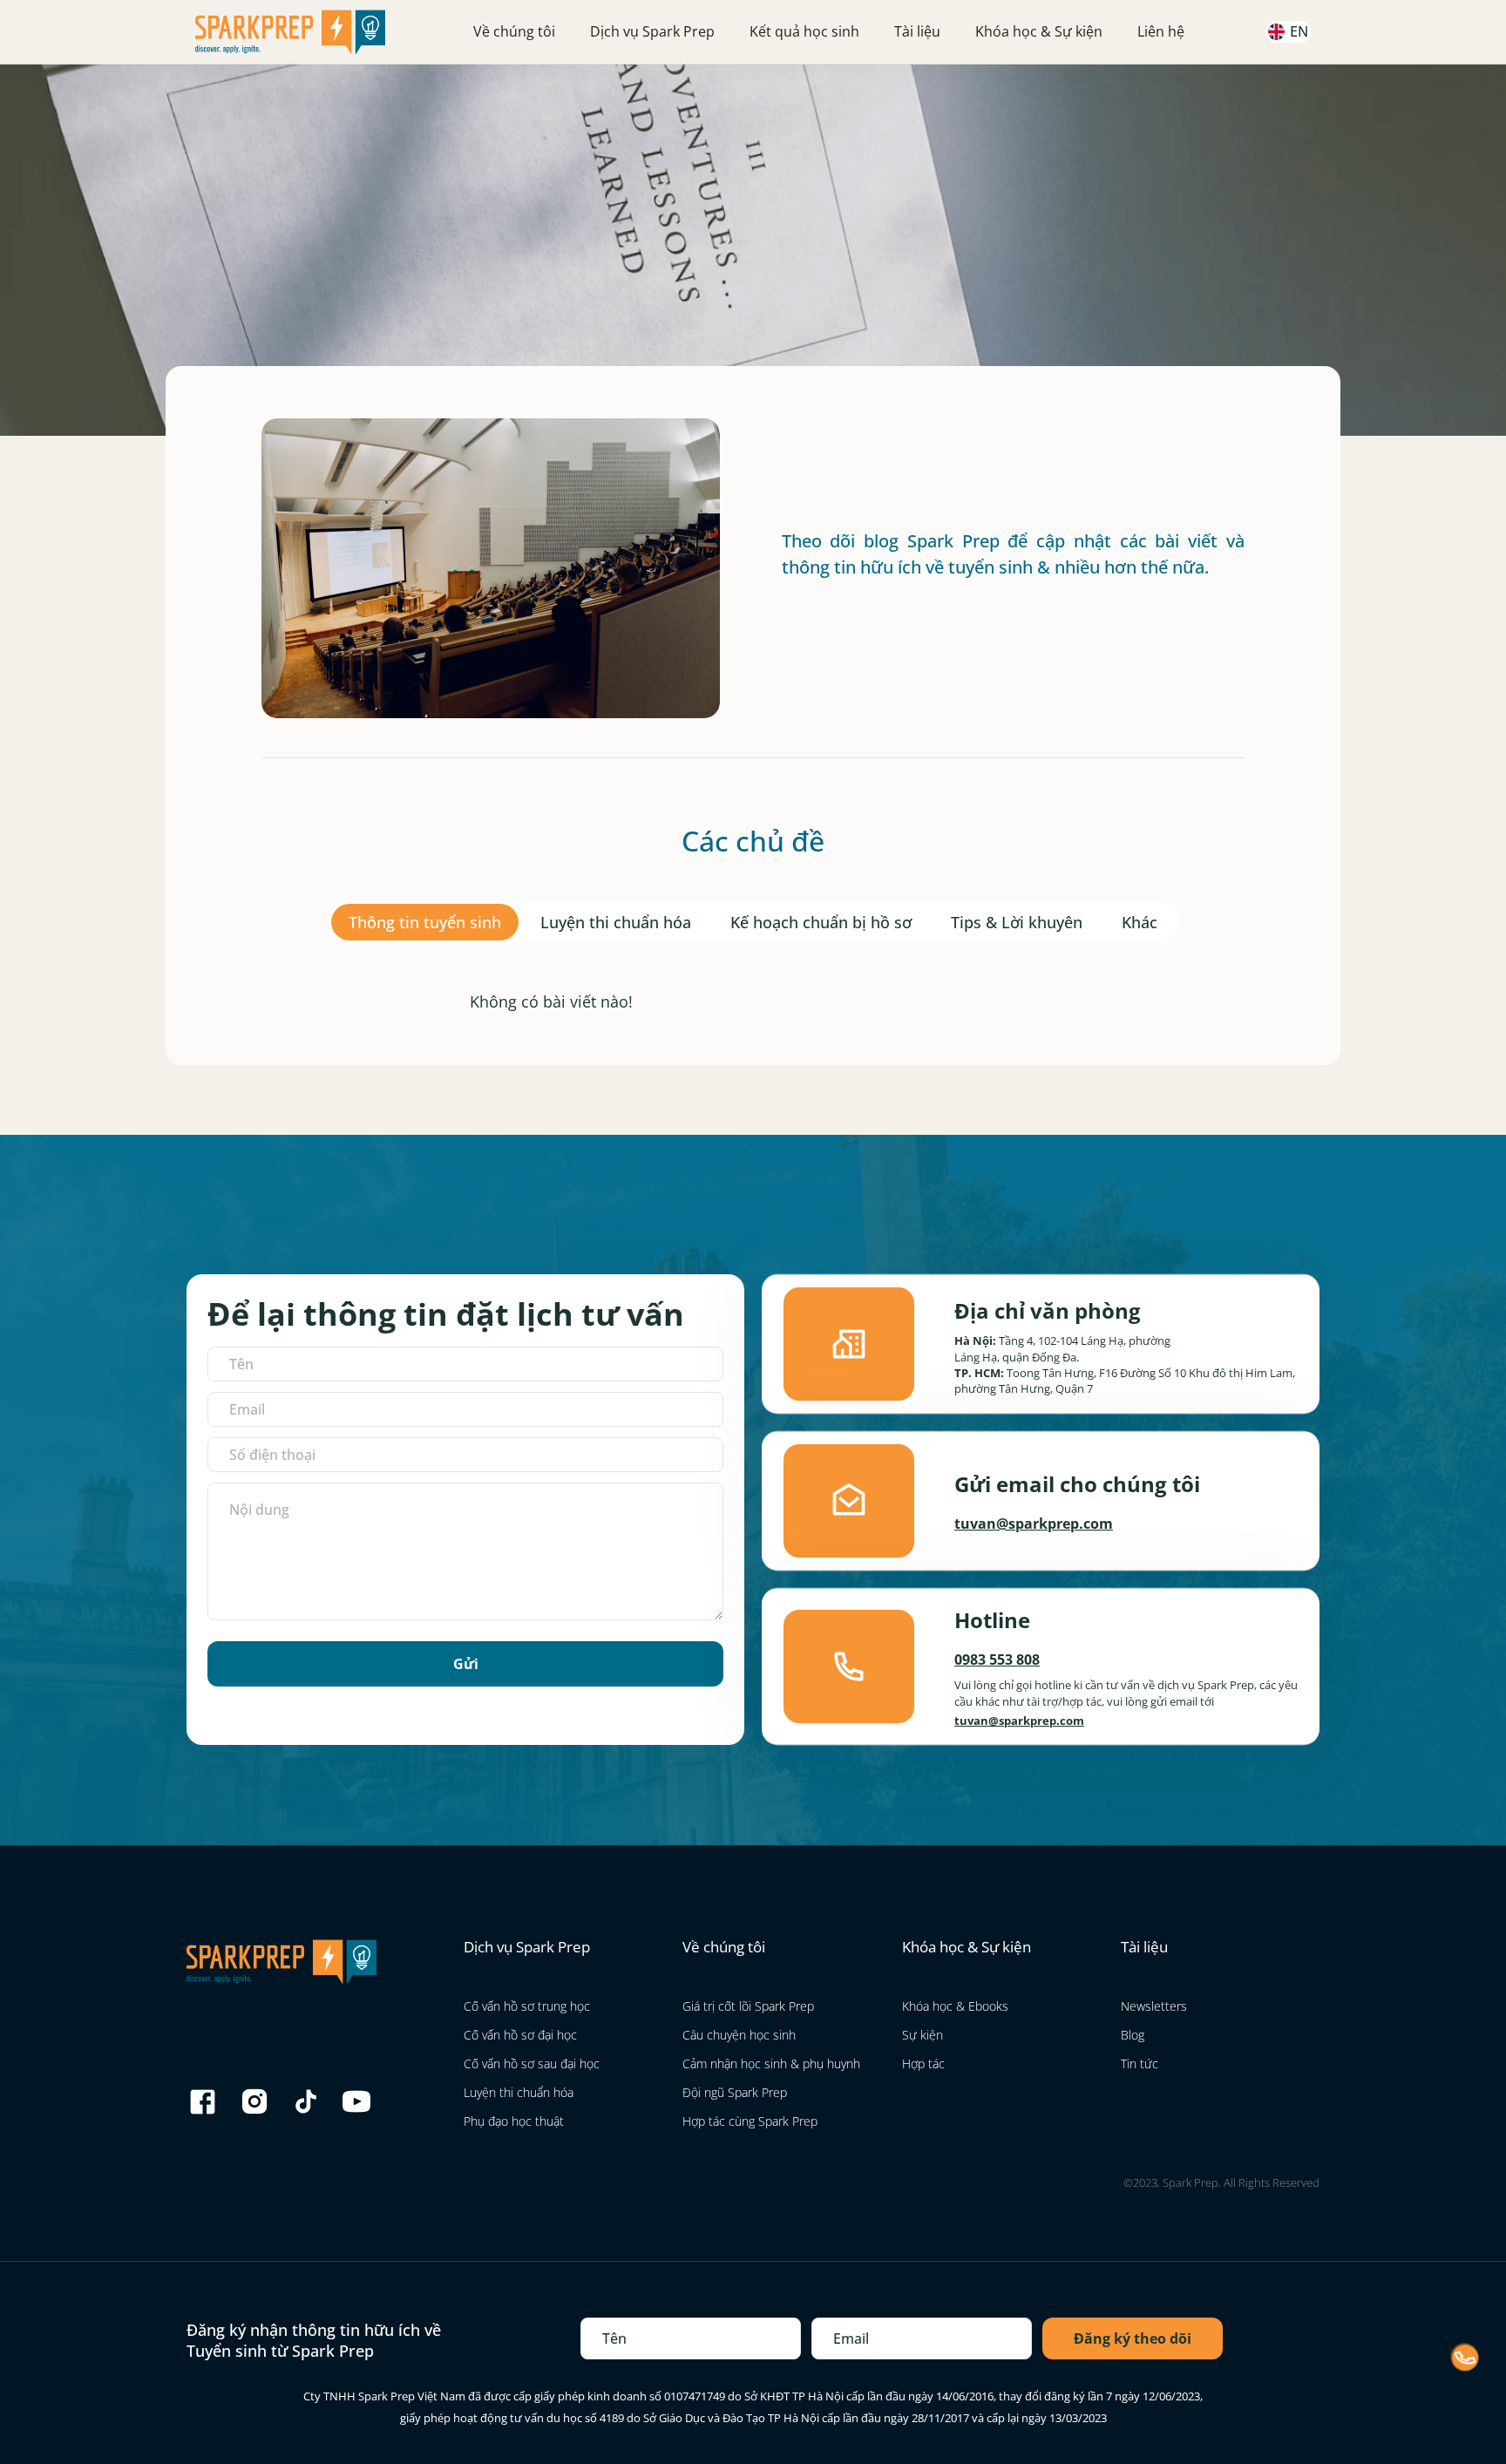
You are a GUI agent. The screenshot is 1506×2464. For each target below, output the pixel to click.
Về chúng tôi (514, 31)
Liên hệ (1161, 31)
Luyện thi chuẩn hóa (616, 922)
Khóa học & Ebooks (955, 2006)
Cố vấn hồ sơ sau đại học (532, 2064)
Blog (1133, 2035)
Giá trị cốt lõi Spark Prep (748, 2006)
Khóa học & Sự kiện (1039, 31)
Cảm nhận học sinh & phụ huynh (771, 2064)
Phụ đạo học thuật (514, 2121)
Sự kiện (923, 2035)
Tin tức (1140, 2064)
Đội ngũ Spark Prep (735, 2092)
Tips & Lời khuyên (1017, 922)
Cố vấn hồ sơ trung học (527, 2006)
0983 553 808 (997, 1660)
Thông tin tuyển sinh (425, 922)
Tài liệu (917, 31)
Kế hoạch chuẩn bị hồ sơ (821, 922)
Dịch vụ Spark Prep (652, 31)
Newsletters (1154, 2006)
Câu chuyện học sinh (739, 2035)
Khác (1140, 922)
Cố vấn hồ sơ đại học (520, 2035)
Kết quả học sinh (804, 31)
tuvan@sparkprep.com (1034, 1524)
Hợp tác (923, 2064)
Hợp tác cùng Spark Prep (750, 2121)
